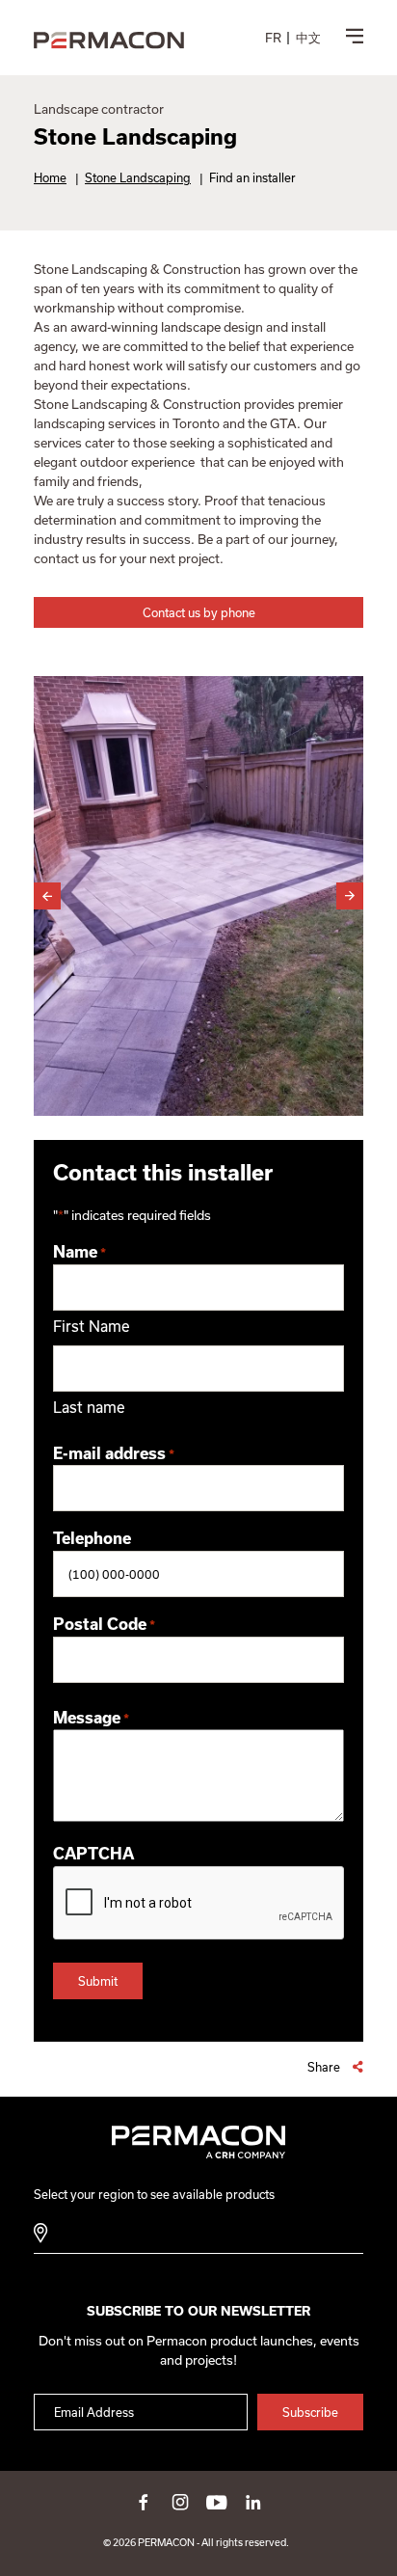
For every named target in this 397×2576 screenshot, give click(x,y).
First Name (92, 1326)
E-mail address (114, 1453)
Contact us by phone (199, 612)
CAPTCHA (93, 1854)
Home (50, 177)
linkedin (253, 2502)
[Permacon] (109, 41)
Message (91, 1718)
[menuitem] (273, 38)
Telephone (92, 1538)
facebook (144, 2502)
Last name (89, 1407)
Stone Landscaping (138, 177)
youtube (217, 2502)
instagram (180, 2502)
